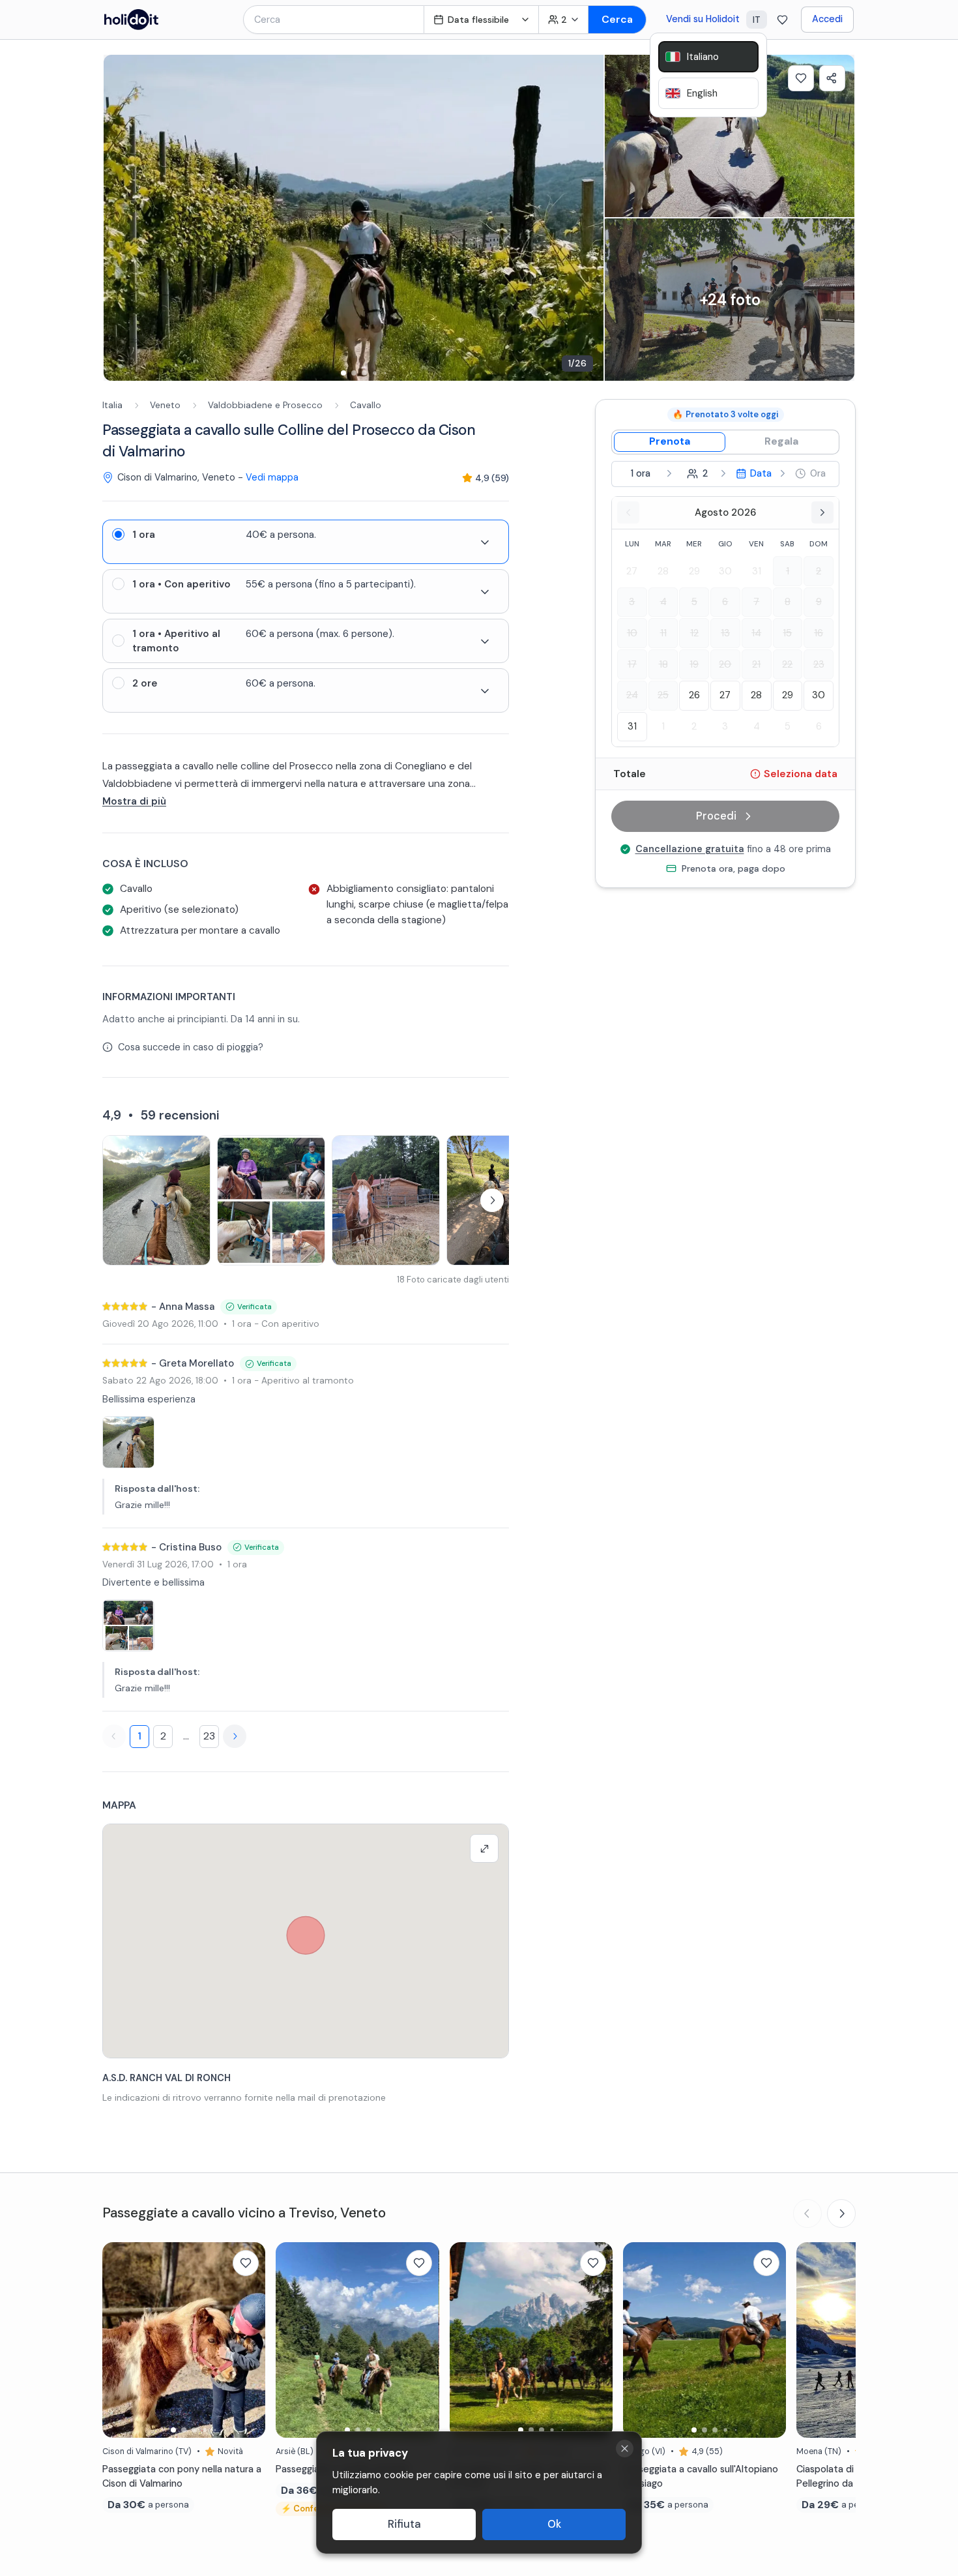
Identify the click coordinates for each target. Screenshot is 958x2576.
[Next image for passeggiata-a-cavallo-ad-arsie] (423, 2340)
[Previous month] (628, 512)
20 (725, 664)
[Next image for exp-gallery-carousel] (587, 218)
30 (725, 570)
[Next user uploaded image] (492, 1200)
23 (209, 1736)
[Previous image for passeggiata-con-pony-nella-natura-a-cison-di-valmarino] (119, 2340)
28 (663, 570)
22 (787, 664)
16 (819, 633)
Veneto (165, 405)
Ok (554, 2524)
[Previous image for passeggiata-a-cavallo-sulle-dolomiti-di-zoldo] (466, 2340)
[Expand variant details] (485, 542)
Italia (112, 405)
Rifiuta (404, 2524)
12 (694, 633)
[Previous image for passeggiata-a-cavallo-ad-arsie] (292, 2340)
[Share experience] (832, 78)
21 (756, 664)
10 (632, 633)
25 (663, 695)
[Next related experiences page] (841, 2213)
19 (694, 664)
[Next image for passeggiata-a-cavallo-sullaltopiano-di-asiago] (770, 2340)
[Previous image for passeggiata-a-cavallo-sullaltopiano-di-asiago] (639, 2340)
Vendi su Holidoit (703, 19)
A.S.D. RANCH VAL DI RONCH (167, 2078)
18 (663, 664)
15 (787, 633)
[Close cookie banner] (625, 2449)
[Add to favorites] (801, 78)
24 (632, 695)
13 (725, 633)
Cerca (617, 19)
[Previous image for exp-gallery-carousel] (120, 218)
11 (663, 633)
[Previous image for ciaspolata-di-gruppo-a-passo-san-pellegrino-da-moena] (813, 2340)
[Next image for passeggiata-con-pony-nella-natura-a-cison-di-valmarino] (249, 2340)
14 (756, 633)
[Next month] (822, 512)
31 (757, 570)
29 (694, 570)
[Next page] (235, 1736)
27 (632, 570)
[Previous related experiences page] (807, 2213)
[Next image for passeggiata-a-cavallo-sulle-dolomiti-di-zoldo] (596, 2340)
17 (632, 664)
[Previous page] (114, 1736)
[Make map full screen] (484, 1848)
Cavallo (366, 405)
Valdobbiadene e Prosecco (265, 405)
